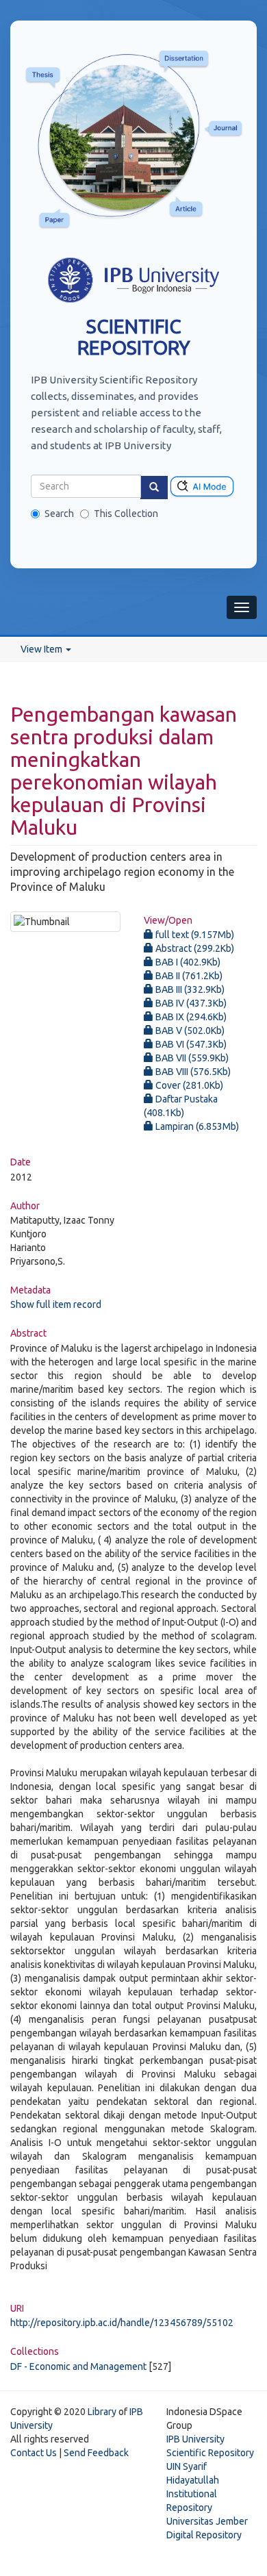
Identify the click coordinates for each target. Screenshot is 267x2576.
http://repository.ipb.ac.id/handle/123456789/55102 (122, 2323)
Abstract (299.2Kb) (194, 948)
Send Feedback (96, 2453)
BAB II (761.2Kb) (188, 976)
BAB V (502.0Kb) (189, 1031)
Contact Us (34, 2453)
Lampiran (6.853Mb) (196, 1126)
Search (59, 514)
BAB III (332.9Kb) (189, 989)
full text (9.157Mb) (194, 935)
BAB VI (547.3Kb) (190, 1044)
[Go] (154, 488)
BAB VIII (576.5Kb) (192, 1072)
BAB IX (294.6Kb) (190, 1017)
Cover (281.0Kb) (188, 1085)
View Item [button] (42, 649)
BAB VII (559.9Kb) (191, 1058)
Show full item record (56, 1304)
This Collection (126, 514)
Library (102, 2412)
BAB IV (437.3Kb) (190, 1003)
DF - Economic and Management (78, 2366)
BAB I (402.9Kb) (187, 962)
